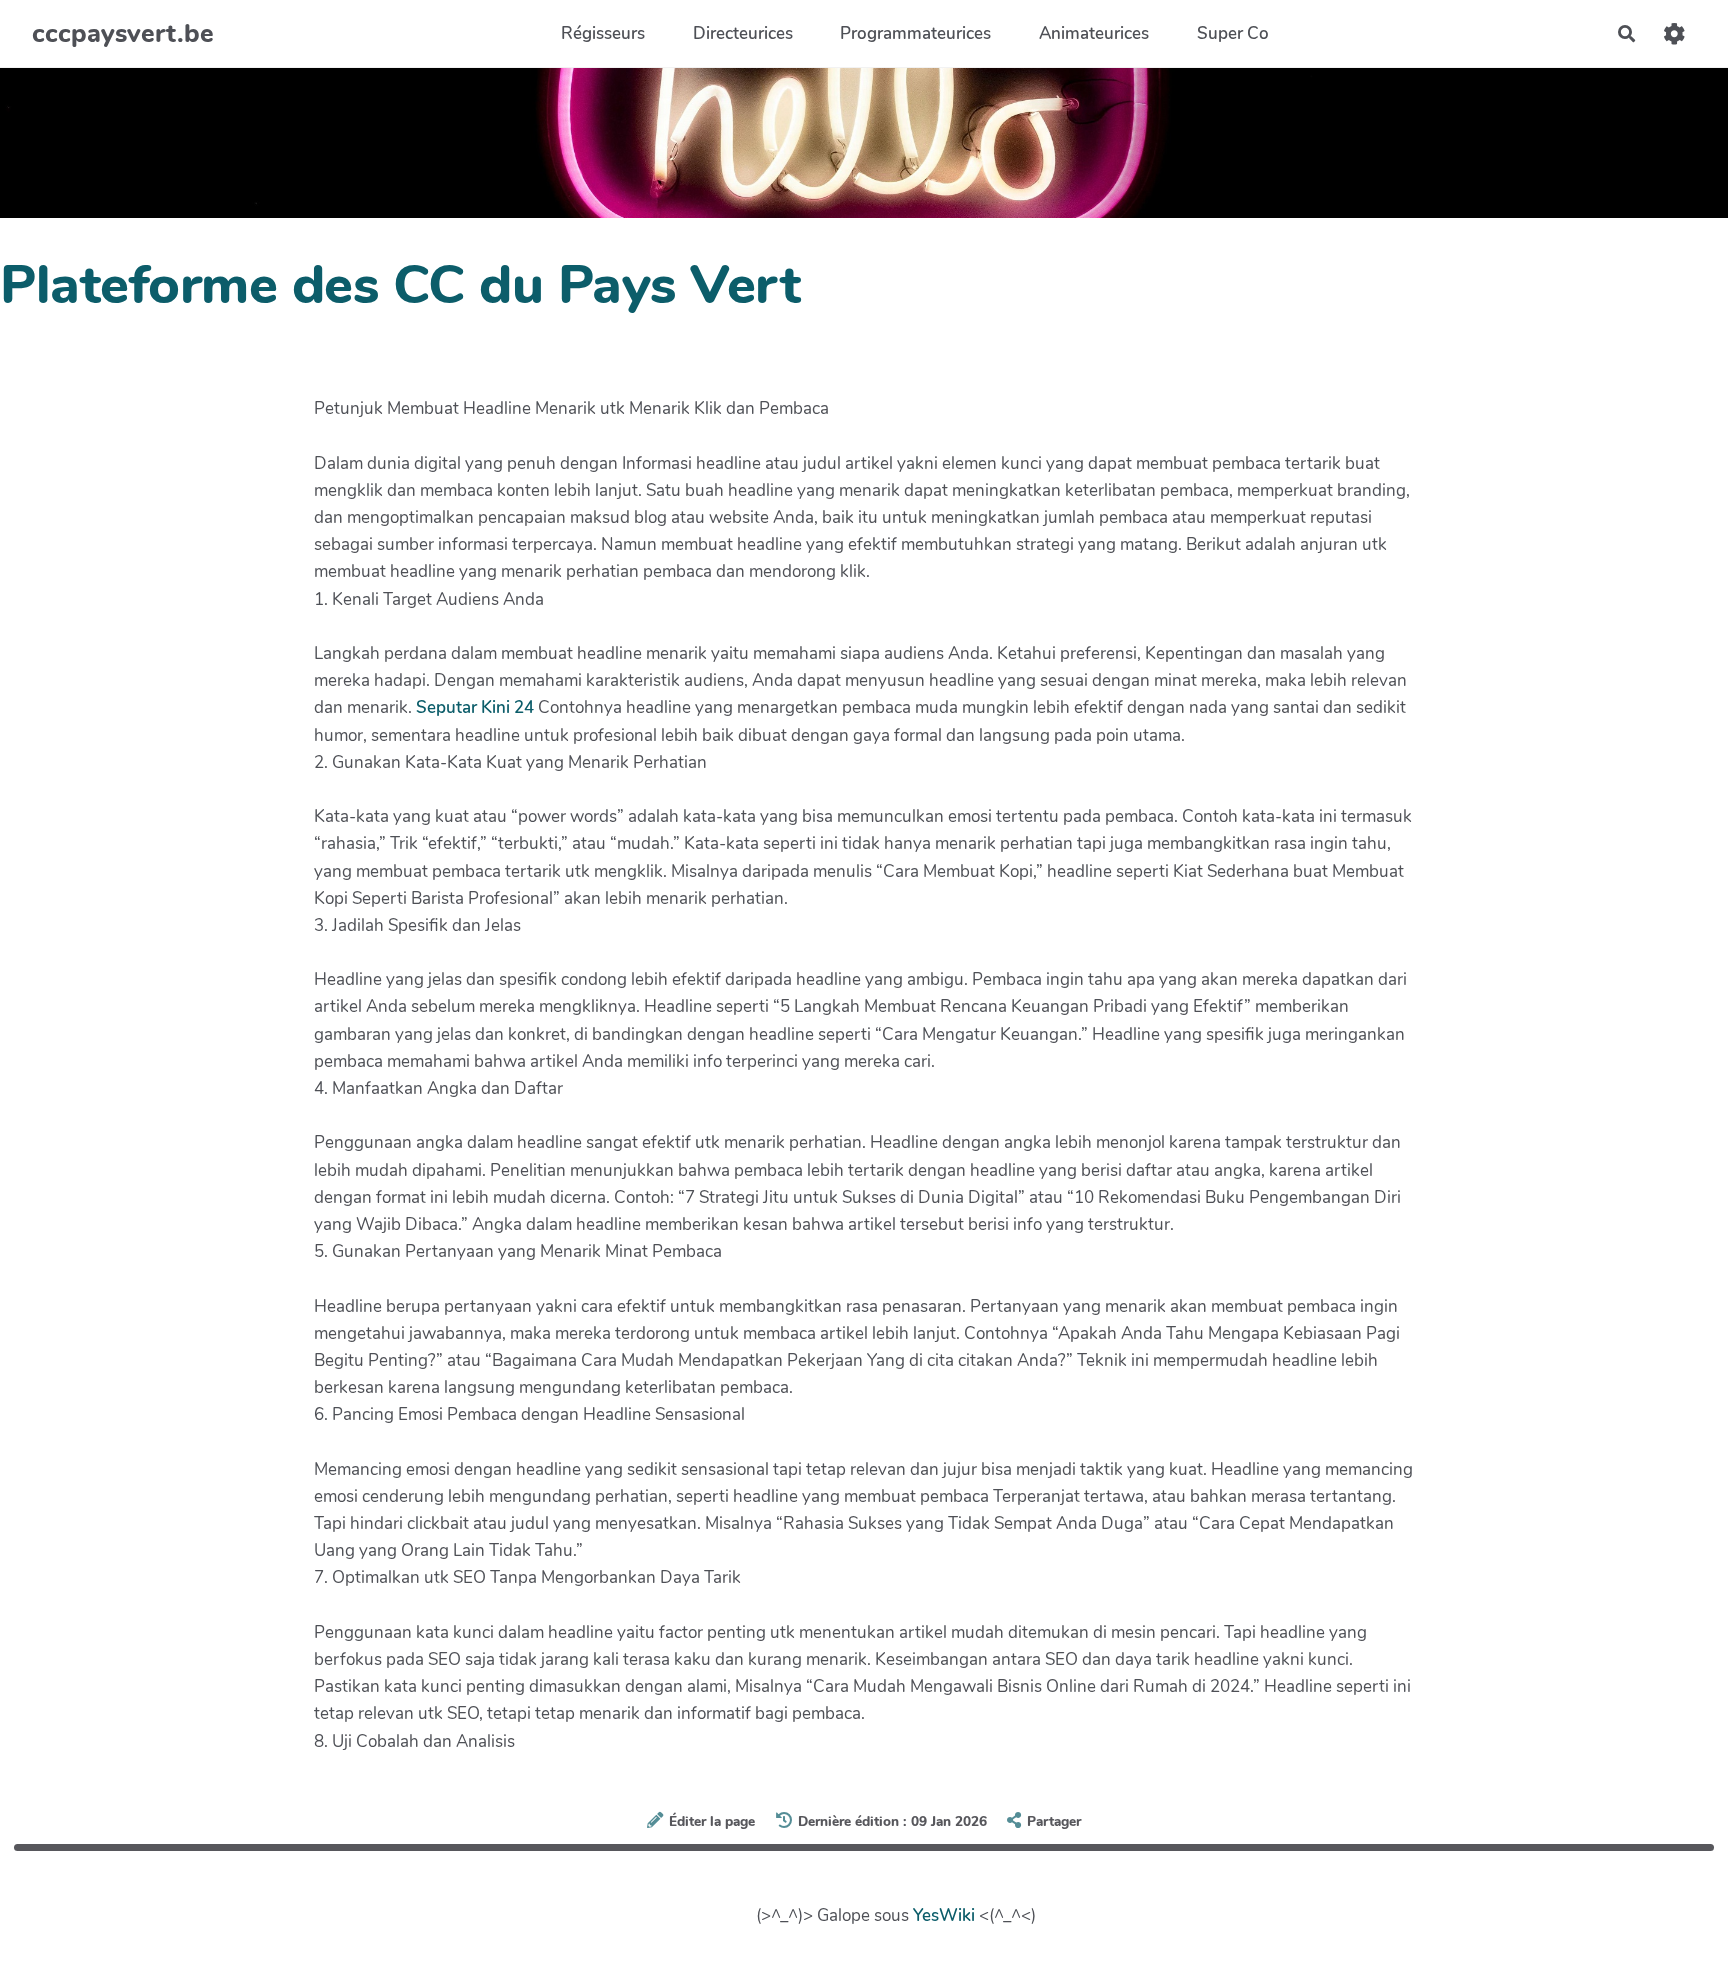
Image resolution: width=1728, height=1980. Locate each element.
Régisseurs (603, 33)
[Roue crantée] (1674, 33)
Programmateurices (915, 33)
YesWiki (944, 1915)
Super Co (1233, 33)
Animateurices (1094, 33)
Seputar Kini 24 (475, 707)
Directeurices (743, 33)
